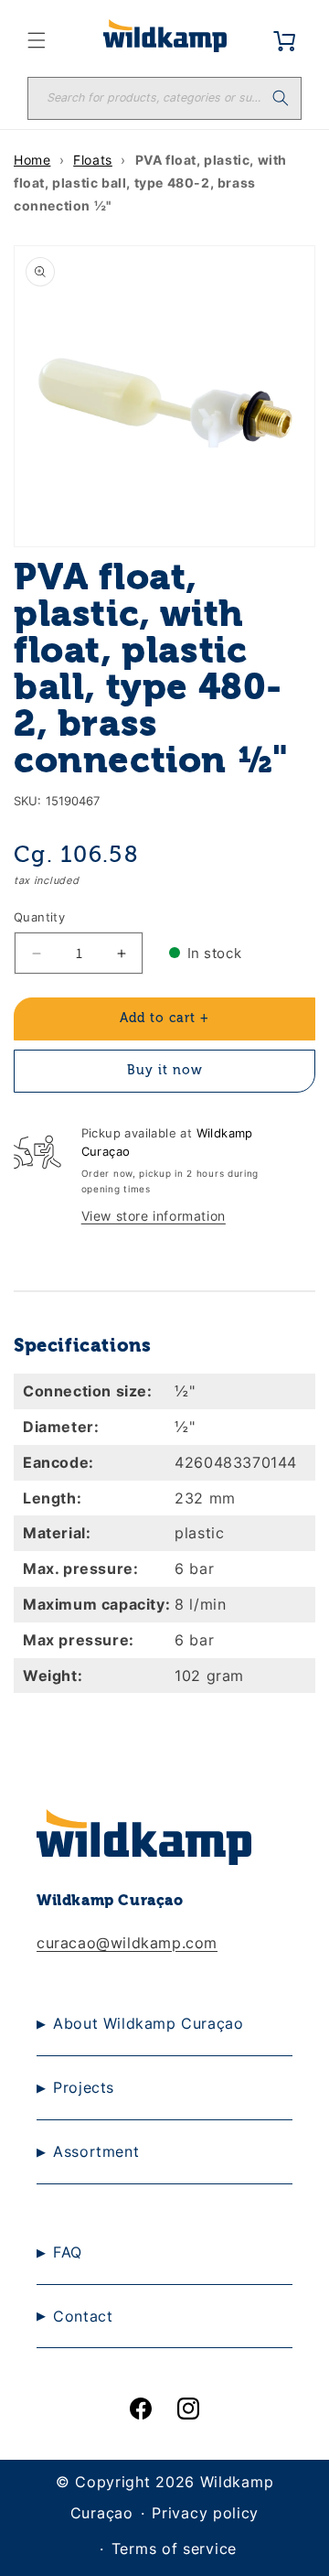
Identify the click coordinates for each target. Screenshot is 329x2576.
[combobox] (164, 98)
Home (32, 160)
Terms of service (174, 2549)
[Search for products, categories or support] (281, 98)
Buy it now (165, 1071)
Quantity (39, 917)
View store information (154, 1216)
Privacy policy (205, 2513)
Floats (93, 160)
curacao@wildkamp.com (127, 1943)
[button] (37, 40)
